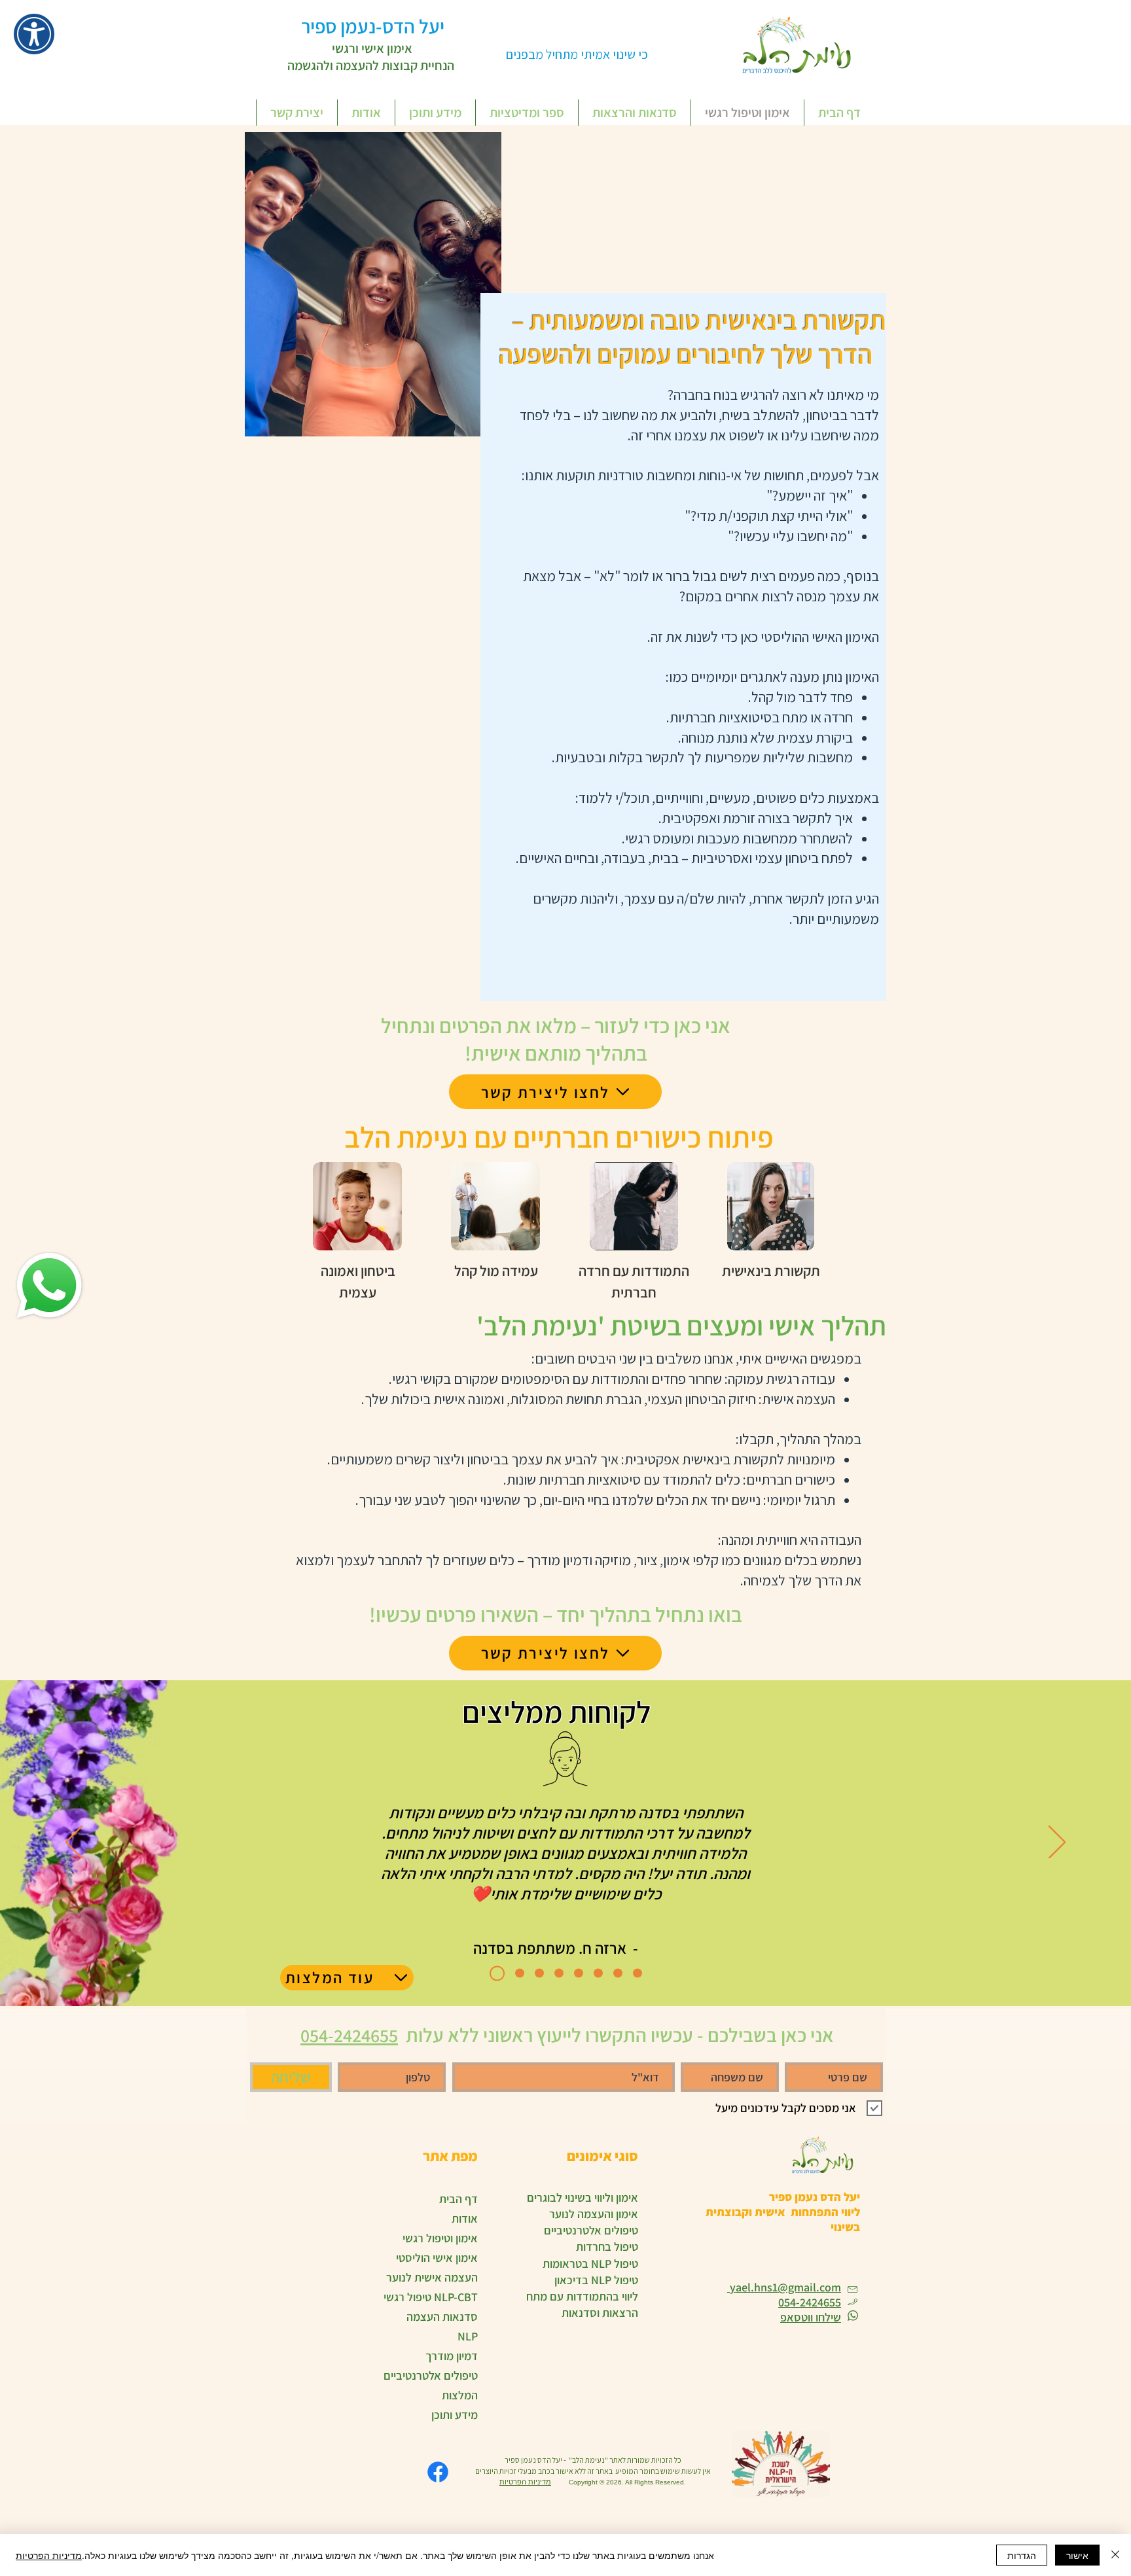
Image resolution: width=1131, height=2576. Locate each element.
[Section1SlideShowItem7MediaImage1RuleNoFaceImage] (598, 1973)
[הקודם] (74, 1843)
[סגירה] (1115, 2555)
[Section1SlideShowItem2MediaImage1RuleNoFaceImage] (618, 1973)
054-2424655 (810, 2302)
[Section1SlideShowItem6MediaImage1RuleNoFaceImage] (517, 1973)
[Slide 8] (637, 1973)
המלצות (460, 2395)
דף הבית (458, 2199)
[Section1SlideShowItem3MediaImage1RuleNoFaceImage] (539, 1973)
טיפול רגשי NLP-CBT (431, 2297)
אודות (465, 2218)
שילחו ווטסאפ (811, 2317)
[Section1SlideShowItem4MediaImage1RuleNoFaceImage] (559, 1973)
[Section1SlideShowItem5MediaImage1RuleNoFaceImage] (579, 1973)
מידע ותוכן (455, 2415)
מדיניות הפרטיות (525, 2482)
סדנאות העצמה (442, 2317)
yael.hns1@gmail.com (784, 2287)
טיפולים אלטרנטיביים (431, 2375)
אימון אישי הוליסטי (437, 2258)
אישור (1077, 2555)
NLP (468, 2336)
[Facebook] (438, 2472)
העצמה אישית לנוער (432, 2277)
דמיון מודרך (452, 2356)
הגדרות (1022, 2555)
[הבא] (1057, 1843)
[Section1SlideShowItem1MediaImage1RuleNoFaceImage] (494, 1973)
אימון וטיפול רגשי (440, 2238)
